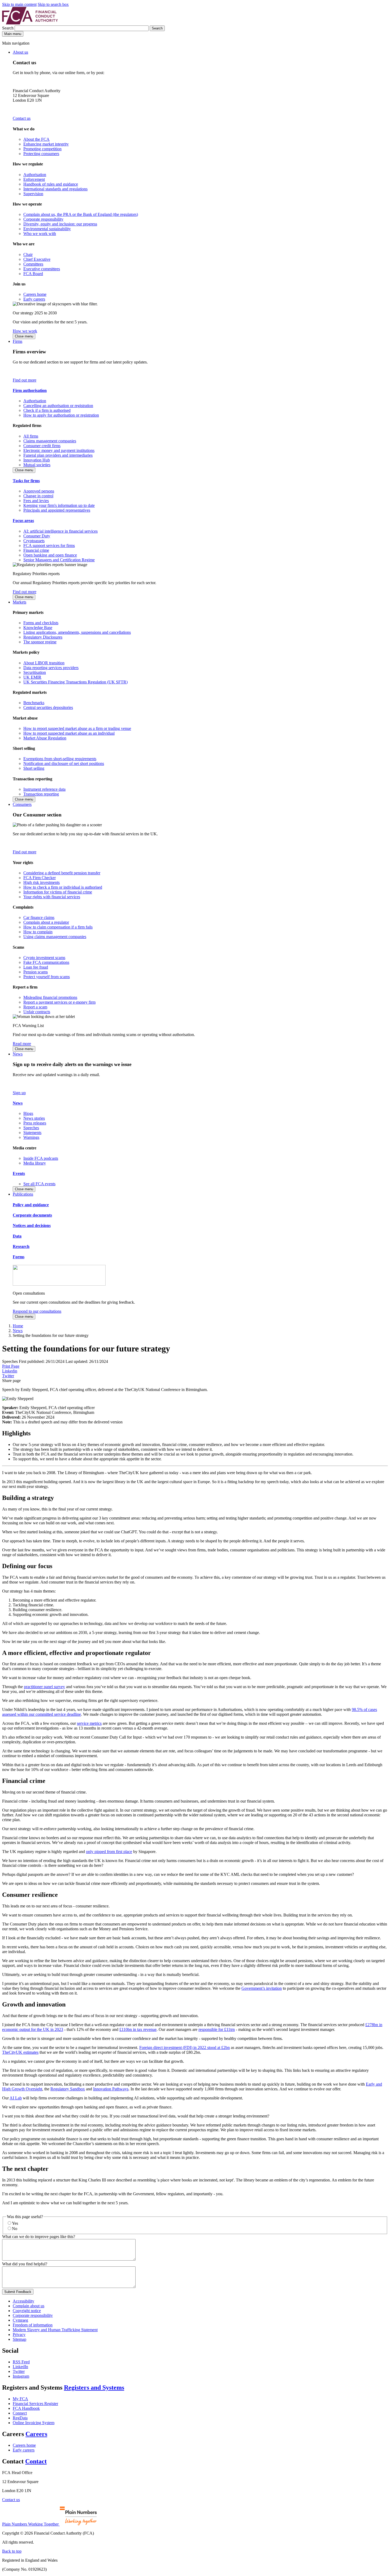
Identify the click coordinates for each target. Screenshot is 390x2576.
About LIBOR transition (44, 663)
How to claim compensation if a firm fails (58, 927)
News (18, 1054)
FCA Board (33, 274)
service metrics (89, 1723)
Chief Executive (37, 259)
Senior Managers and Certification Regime (59, 560)
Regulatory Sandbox (68, 2089)
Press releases (35, 1123)
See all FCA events (39, 1184)
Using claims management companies (55, 937)
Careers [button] (36, 2434)
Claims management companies (50, 441)
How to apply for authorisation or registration (61, 415)
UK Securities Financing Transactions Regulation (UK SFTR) (75, 682)
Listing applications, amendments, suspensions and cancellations (77, 632)
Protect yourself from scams (47, 977)
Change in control (38, 496)
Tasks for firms (26, 481)
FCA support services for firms (49, 545)
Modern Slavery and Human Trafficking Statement (55, 2330)
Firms (18, 341)
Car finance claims (39, 917)
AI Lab (16, 2098)
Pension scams (36, 972)
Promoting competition (42, 149)
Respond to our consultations (37, 1311)
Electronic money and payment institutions (59, 450)
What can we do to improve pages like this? (39, 2237)
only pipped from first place (109, 1852)
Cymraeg (20, 2320)
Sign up (19, 1093)
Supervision (33, 194)
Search (8, 28)
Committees (33, 264)
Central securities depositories (48, 707)
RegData (20, 2418)
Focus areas (23, 521)
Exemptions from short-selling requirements (60, 759)
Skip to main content (19, 4)
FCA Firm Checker (40, 878)
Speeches (31, 1128)
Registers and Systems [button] (94, 2387)
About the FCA (36, 139)
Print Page (11, 1366)
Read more (22, 1044)
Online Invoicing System (34, 2423)
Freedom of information (33, 2325)
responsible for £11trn (217, 2029)
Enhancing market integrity (46, 144)
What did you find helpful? (25, 2264)
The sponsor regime (40, 642)
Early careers (34, 299)
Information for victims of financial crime (58, 892)
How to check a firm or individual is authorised (63, 887)
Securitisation (35, 672)
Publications (23, 1194)
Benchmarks (34, 703)
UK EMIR (32, 677)
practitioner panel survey (44, 1687)
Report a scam (35, 1007)
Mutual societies (37, 465)
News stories (34, 1118)
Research (21, 1246)
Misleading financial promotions (50, 997)
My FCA (20, 2399)
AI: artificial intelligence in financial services (60, 531)
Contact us (22, 118)
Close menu (24, 336)
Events (19, 1173)
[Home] (30, 23)
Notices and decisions (32, 1225)
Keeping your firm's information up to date (59, 505)
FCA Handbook (26, 2408)
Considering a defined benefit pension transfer (62, 873)
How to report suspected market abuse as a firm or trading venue (77, 728)
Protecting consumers (41, 154)
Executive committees (42, 269)
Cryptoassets (34, 541)
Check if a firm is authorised (47, 410)
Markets (19, 602)
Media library (35, 1163)
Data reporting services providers (51, 668)
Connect (20, 2413)
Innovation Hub (37, 460)
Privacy (19, 2335)
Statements (32, 1133)
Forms (19, 1257)
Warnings (31, 1137)
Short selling (34, 768)
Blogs (28, 1113)
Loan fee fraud (36, 967)
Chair (28, 254)
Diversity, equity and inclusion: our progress (60, 224)
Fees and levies (36, 501)
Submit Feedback (18, 2292)
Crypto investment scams (44, 958)
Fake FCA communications (46, 962)
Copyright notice (27, 2311)
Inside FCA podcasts (41, 1158)
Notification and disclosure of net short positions (64, 763)
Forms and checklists (41, 623)
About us (20, 52)
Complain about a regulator (46, 922)
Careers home (35, 294)
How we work (25, 331)
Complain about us (29, 2306)
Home (18, 1326)
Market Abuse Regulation (45, 738)
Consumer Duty (37, 536)
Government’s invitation (262, 1988)
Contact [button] (36, 2461)
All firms (31, 436)
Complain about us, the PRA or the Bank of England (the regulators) (81, 214)
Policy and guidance (31, 1205)
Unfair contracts (37, 1012)
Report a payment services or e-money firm (59, 1002)
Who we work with (40, 234)
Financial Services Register (35, 2404)
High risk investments (42, 882)
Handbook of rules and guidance (51, 184)
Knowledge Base (38, 628)
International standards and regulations (55, 189)
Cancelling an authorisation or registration (58, 406)
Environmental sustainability (47, 229)
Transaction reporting (41, 794)
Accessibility (23, 2301)
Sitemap (19, 2339)
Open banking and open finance (50, 555)
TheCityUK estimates (20, 2052)
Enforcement (34, 179)
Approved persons (39, 491)
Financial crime (36, 550)
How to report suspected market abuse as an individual (69, 733)
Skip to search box (53, 4)
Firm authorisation (30, 390)
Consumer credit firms (42, 446)
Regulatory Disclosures (43, 637)
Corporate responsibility (43, 219)
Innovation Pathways (111, 2089)
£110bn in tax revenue (138, 2029)
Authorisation (35, 175)
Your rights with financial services (52, 897)
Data (17, 1236)
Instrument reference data (44, 789)
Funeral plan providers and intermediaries (58, 455)
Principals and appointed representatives (57, 510)
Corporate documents (32, 1215)
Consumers (22, 804)
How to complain (38, 932)
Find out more (25, 380)
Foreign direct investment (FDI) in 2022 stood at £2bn (185, 2047)
